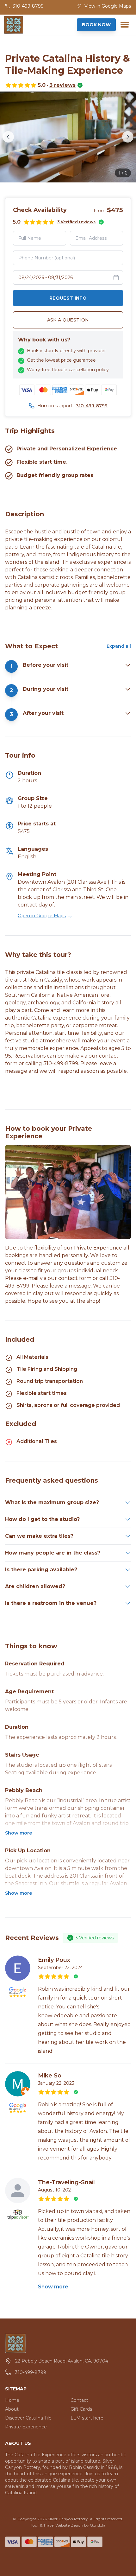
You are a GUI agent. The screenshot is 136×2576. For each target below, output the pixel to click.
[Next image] (128, 137)
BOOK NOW (96, 25)
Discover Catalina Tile (28, 2418)
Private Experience (26, 2427)
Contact (79, 2400)
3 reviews (62, 85)
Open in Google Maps (45, 916)
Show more (19, 1833)
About (12, 2409)
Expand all (119, 646)
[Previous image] (8, 137)
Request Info (68, 298)
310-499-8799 (92, 406)
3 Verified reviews (76, 222)
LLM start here (87, 2418)
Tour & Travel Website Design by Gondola (68, 2525)
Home (12, 2400)
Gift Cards (81, 2409)
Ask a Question (68, 320)
